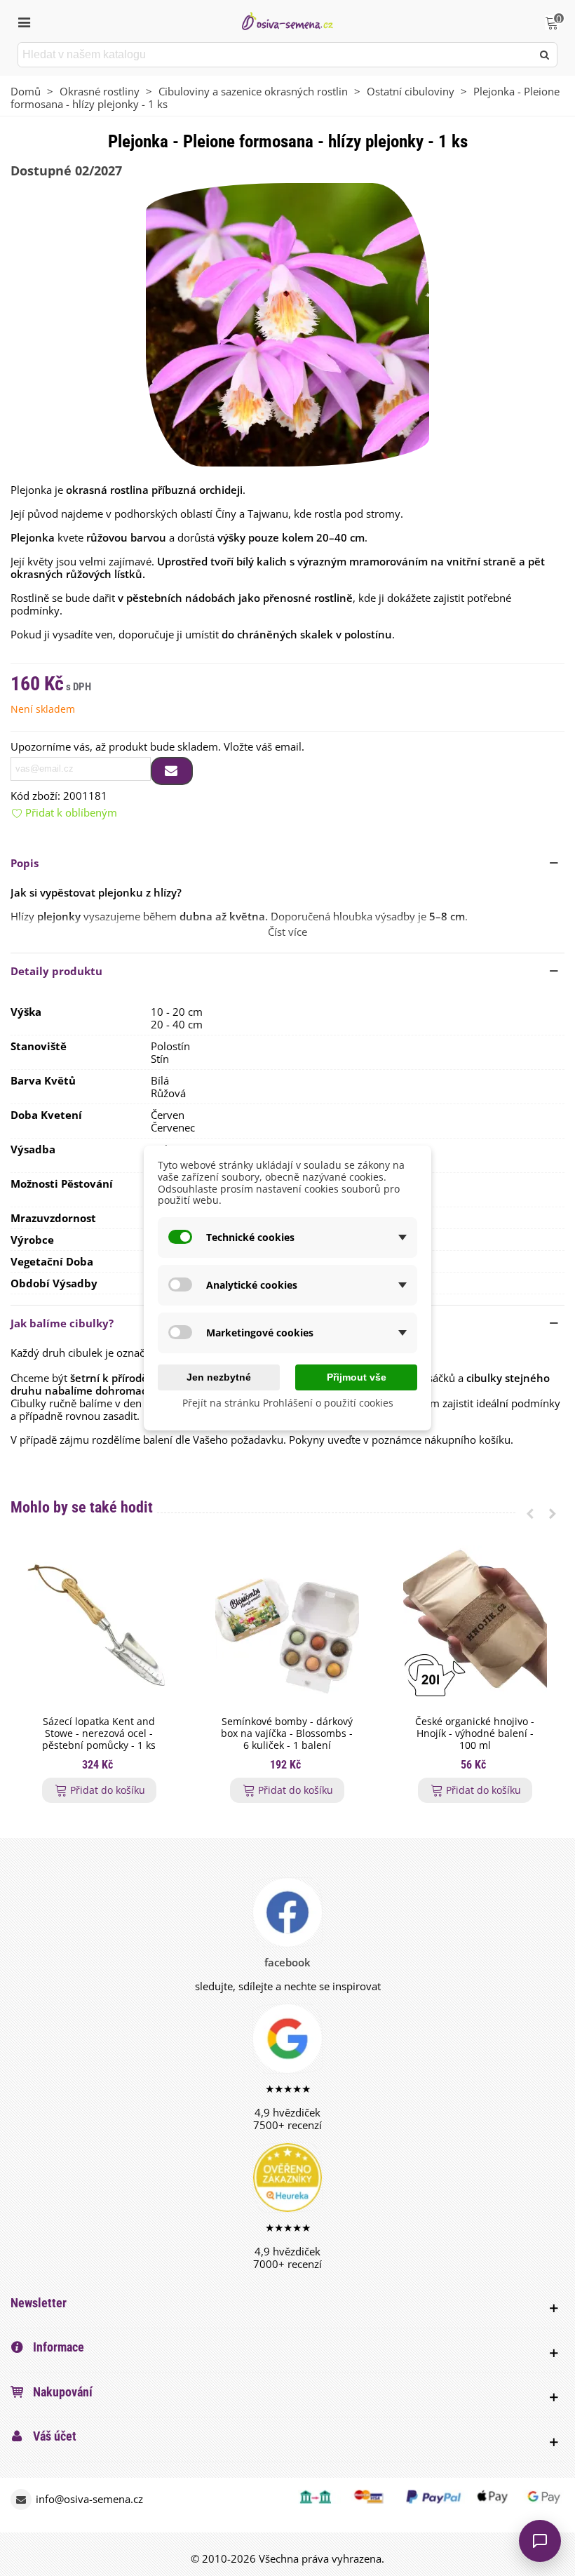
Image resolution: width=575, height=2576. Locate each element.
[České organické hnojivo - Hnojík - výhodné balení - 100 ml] (475, 1627)
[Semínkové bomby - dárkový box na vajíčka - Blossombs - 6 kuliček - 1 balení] (287, 1627)
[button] (287, 863)
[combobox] (276, 55)
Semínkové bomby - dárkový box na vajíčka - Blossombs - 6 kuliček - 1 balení (287, 1733)
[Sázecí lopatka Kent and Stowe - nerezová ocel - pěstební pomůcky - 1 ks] (99, 1627)
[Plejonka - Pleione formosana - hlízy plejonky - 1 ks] (287, 323)
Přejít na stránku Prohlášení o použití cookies (288, 1403)
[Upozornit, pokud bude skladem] (172, 771)
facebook (287, 1962)
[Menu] (24, 21)
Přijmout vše (357, 1377)
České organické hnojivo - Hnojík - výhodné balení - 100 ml (475, 1733)
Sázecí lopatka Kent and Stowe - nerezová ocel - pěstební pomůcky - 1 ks (99, 1733)
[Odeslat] (545, 55)
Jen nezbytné (219, 1377)
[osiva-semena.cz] (287, 21)
